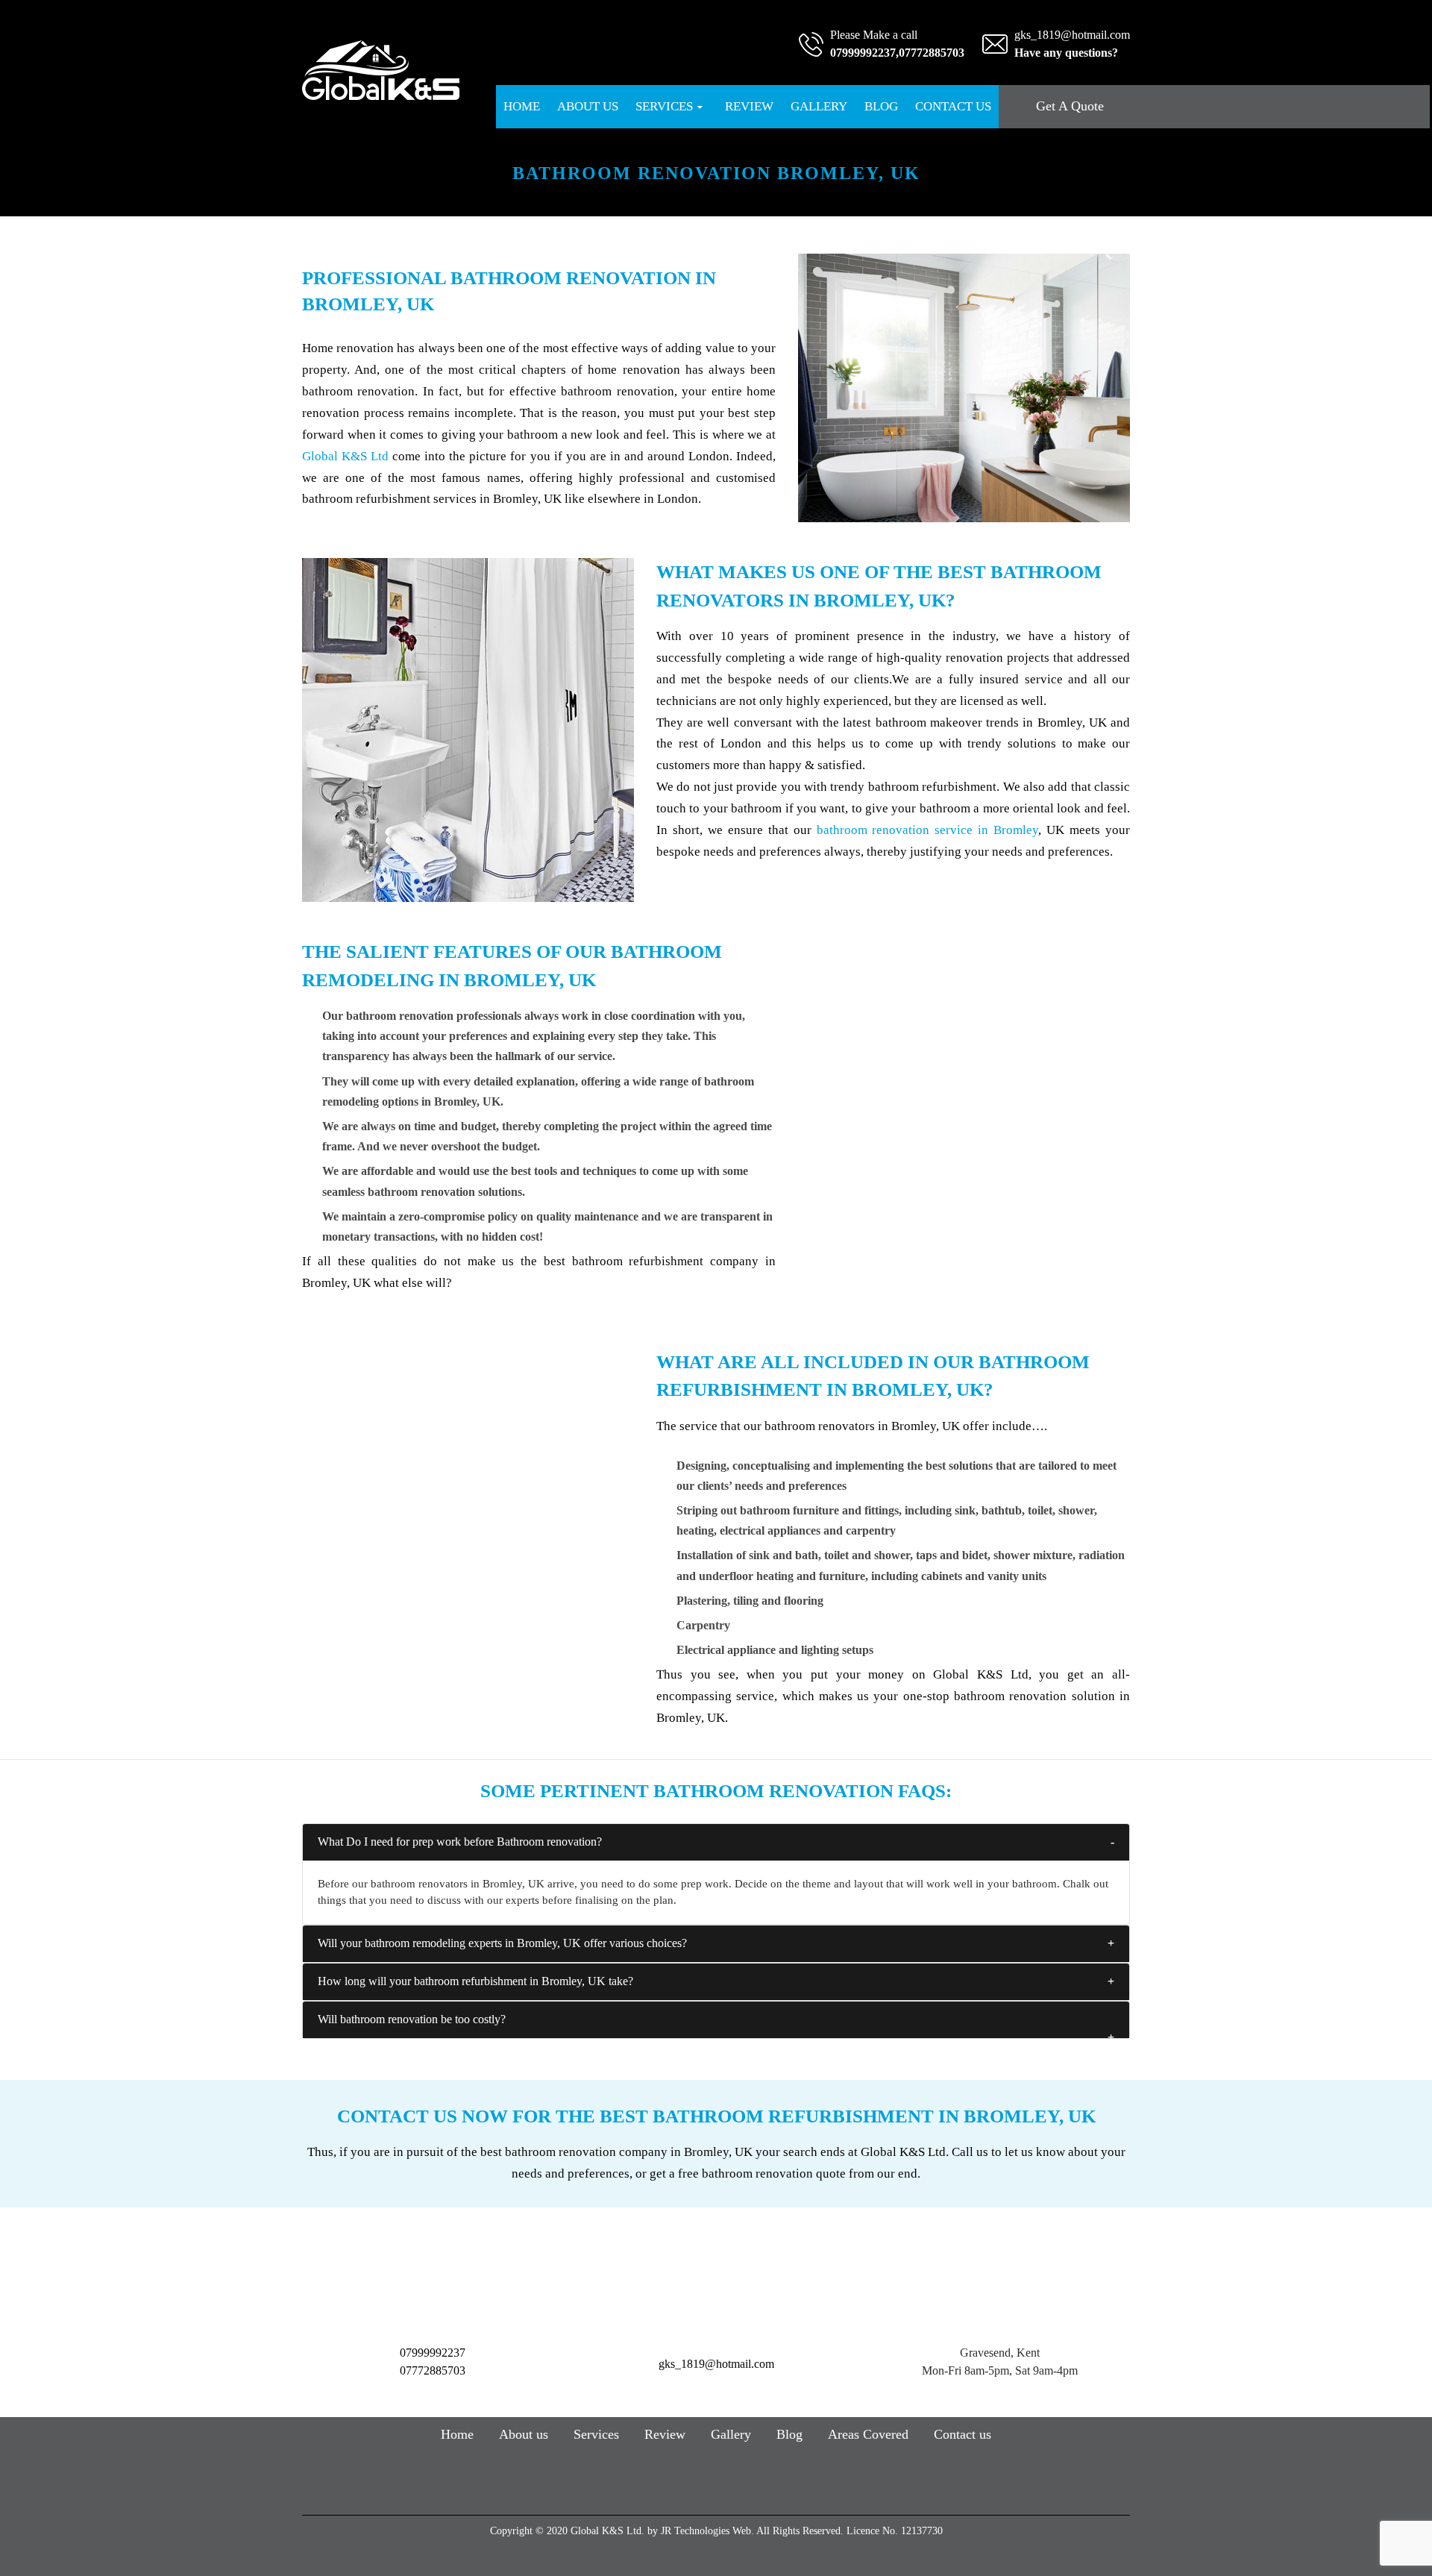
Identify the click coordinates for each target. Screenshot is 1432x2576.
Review (749, 106)
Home (522, 106)
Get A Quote (1070, 106)
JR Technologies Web (706, 2531)
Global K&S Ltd (345, 456)
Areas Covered (868, 2434)
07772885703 (932, 53)
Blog (881, 106)
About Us (588, 106)
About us (524, 2434)
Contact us (953, 106)
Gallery (819, 106)
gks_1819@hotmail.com (1072, 35)
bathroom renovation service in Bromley (928, 830)
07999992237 (863, 53)
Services (664, 106)
